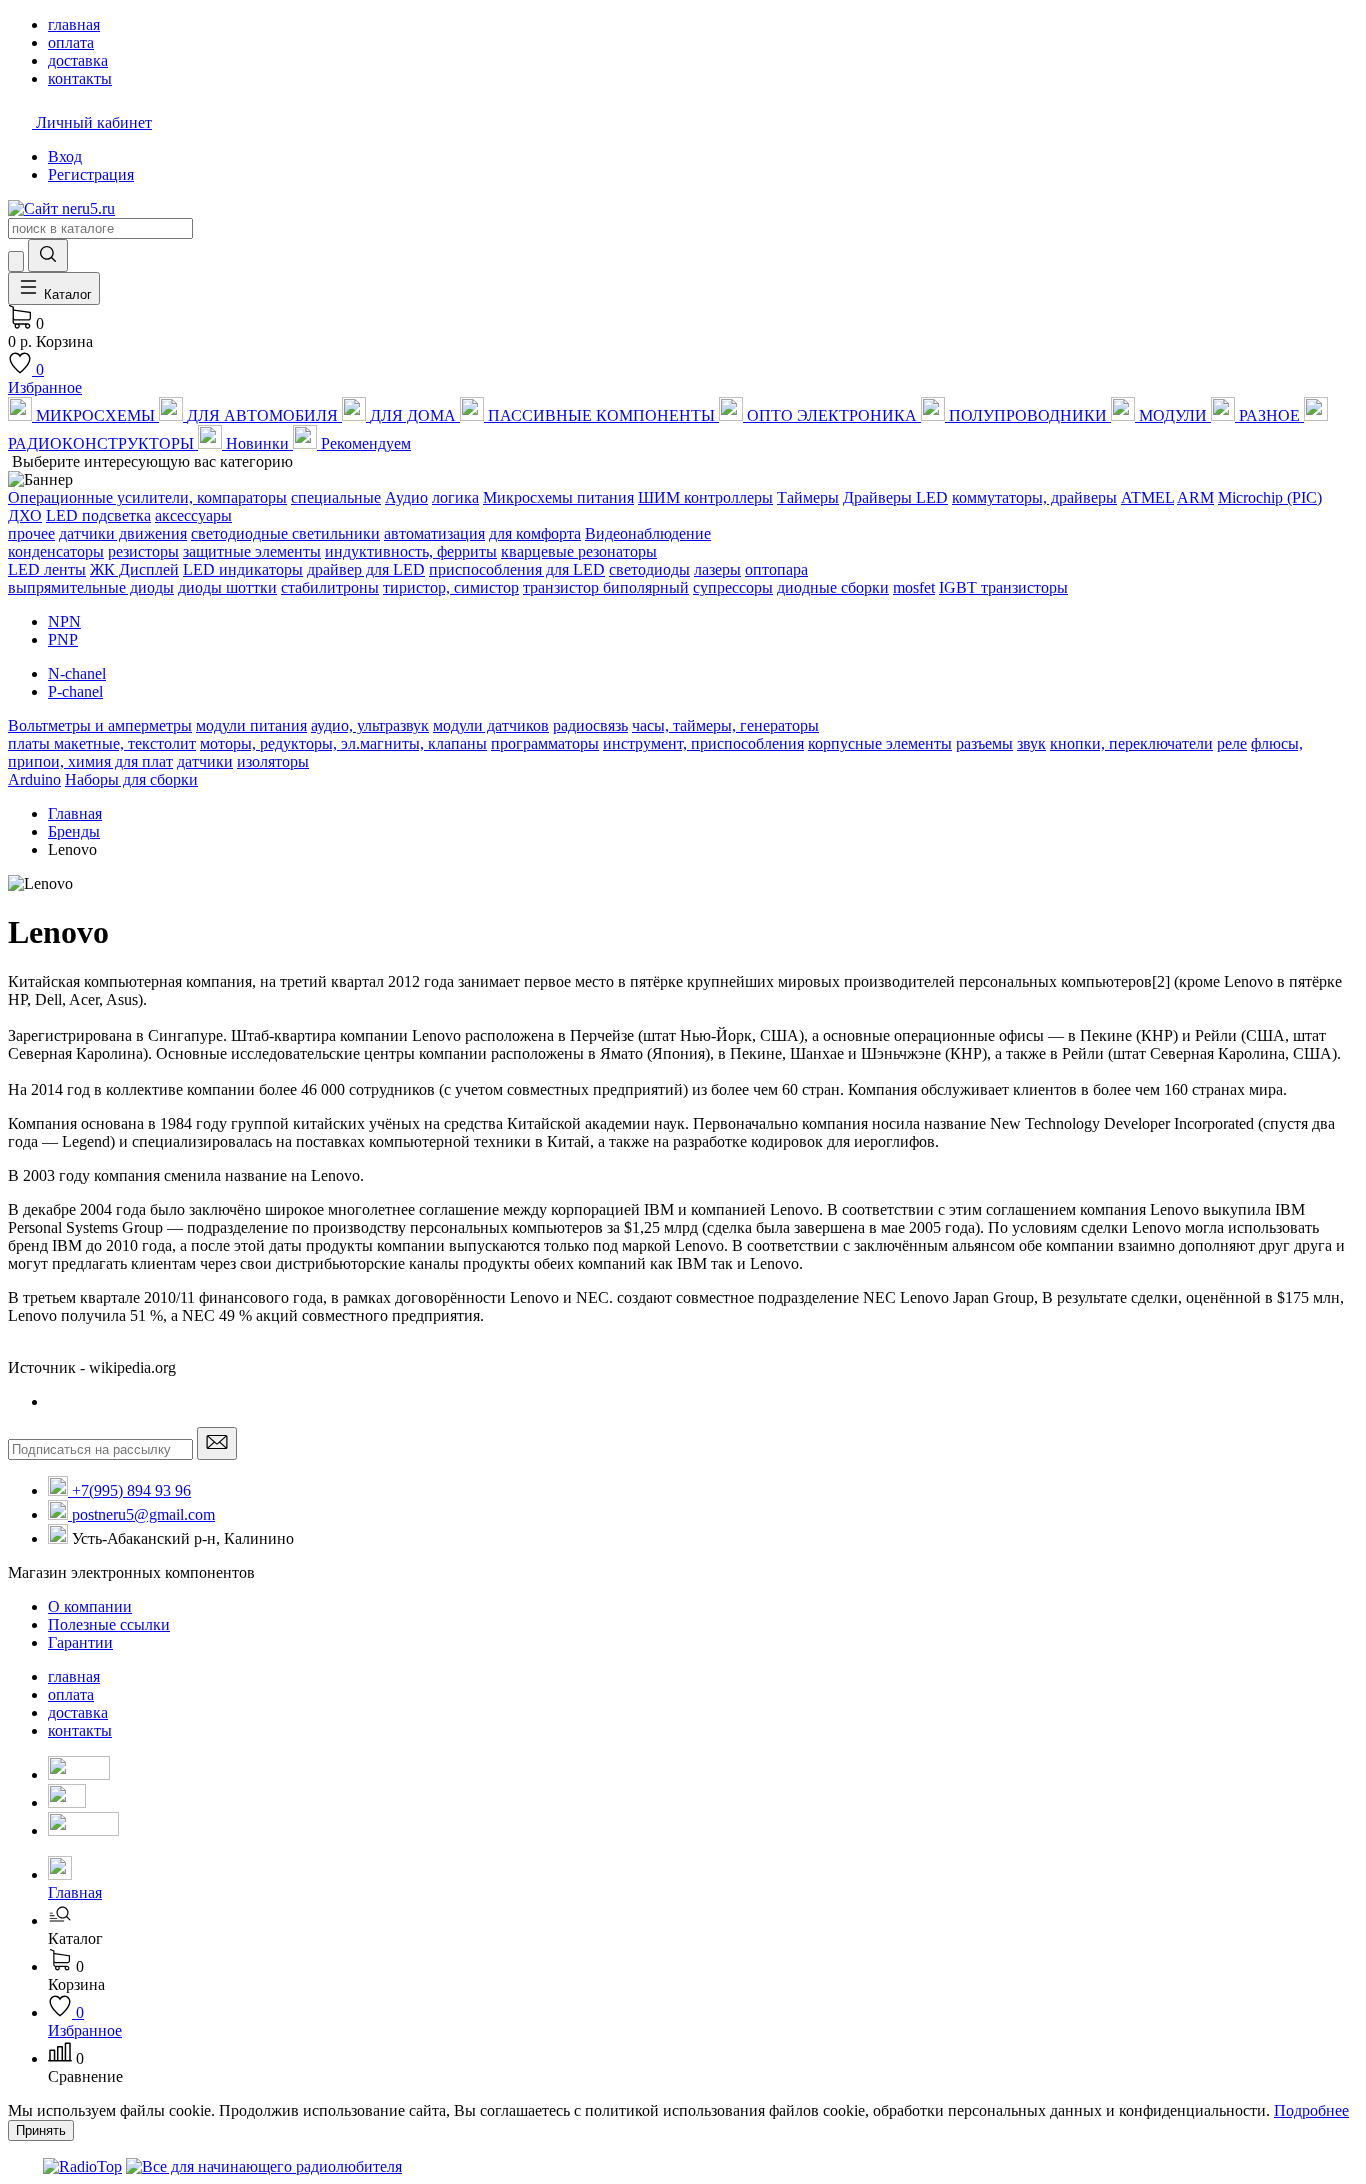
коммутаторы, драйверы (1034, 497)
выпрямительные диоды (91, 587)
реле (1232, 743)
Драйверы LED (895, 497)
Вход (65, 156)
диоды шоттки (227, 587)
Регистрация (91, 174)
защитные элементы (252, 551)
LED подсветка (98, 515)
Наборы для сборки (131, 779)
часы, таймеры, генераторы (725, 725)
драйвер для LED (366, 569)
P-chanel (75, 691)
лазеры (717, 569)
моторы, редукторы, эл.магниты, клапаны (343, 743)
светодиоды (649, 569)
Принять (41, 2130)
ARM (1195, 497)
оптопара (776, 569)
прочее (31, 533)
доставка (78, 1712)
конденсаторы (56, 551)
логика (455, 497)
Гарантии (80, 1642)
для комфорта (535, 533)
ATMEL (1147, 497)
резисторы (143, 551)
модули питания (251, 725)
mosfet (914, 587)
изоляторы (273, 761)
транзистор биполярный (606, 587)
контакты (80, 1730)
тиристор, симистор (451, 587)
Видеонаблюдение (648, 533)
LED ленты (47, 569)
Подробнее (1311, 2110)
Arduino (34, 779)
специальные (336, 497)
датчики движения (123, 533)
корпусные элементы (880, 743)
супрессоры (733, 587)
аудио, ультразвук (370, 725)
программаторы (545, 743)
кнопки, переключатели (1131, 743)
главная (74, 1676)
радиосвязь (590, 725)
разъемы (984, 743)
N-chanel (77, 673)
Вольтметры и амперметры (100, 725)
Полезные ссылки (109, 1624)
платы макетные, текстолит (102, 743)
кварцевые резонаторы (579, 551)
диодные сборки (833, 587)
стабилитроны (330, 587)
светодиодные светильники (285, 533)
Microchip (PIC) (1270, 497)
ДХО (25, 515)
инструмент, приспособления (703, 743)
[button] (703, 1930)
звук (1031, 743)
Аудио (406, 497)
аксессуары (193, 515)
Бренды (74, 831)
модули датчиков (491, 725)
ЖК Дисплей (134, 569)
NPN (64, 621)
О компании (90, 1606)
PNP (63, 639)
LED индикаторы (243, 569)
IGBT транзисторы (1003, 587)
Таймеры (808, 497)
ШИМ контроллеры (705, 497)
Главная (75, 813)
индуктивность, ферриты (411, 551)
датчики (205, 761)
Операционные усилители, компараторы (147, 497)
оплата (71, 1694)
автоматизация (434, 533)
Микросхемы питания (558, 497)
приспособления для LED (517, 569)
